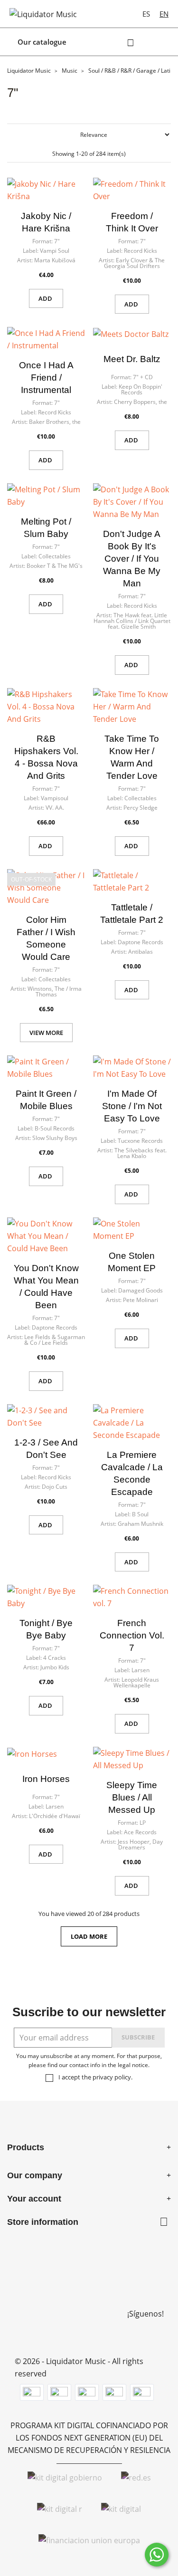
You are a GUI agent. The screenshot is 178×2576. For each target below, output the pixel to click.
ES (146, 14)
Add (46, 298)
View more (46, 1033)
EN (164, 14)
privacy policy (112, 2077)
